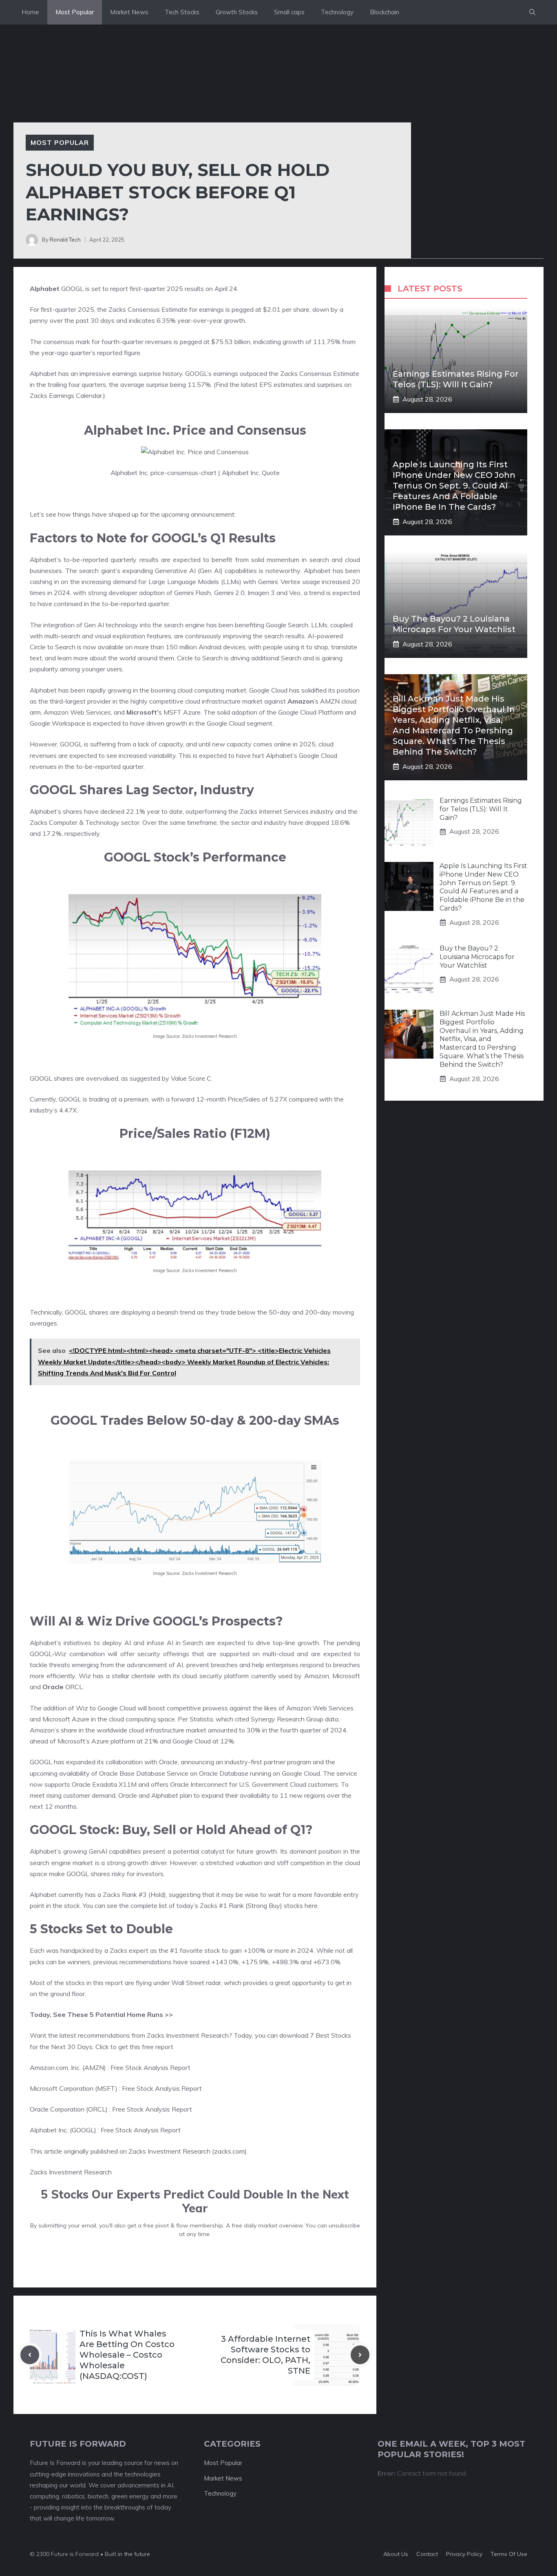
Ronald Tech (65, 240)
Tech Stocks (182, 12)
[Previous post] (30, 2355)
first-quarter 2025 (156, 289)
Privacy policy (464, 2554)
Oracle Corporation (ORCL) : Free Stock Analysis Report (111, 2109)
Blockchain (385, 12)
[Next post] (360, 2355)
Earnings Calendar (75, 395)
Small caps (289, 12)
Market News (129, 12)
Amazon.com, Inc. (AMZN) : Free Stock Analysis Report (110, 2067)
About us (396, 2554)
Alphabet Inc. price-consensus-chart (164, 473)
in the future (133, 2554)
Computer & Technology (84, 822)
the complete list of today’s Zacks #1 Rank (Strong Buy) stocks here (218, 1905)
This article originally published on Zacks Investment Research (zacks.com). (139, 2151)
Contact (427, 2554)
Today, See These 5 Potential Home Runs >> (101, 2014)
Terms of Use (509, 2554)
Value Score (188, 1078)
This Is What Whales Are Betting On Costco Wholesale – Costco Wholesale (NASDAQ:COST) (127, 2355)
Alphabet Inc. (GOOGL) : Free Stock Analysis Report (105, 2130)
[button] (532, 12)
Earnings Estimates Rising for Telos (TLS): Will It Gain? (481, 809)
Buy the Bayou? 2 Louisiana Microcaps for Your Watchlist (477, 957)
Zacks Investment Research (71, 2172)
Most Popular (75, 12)
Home (30, 12)
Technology (337, 12)
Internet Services (284, 811)
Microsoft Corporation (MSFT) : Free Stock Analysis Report (116, 2088)
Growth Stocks (237, 12)
